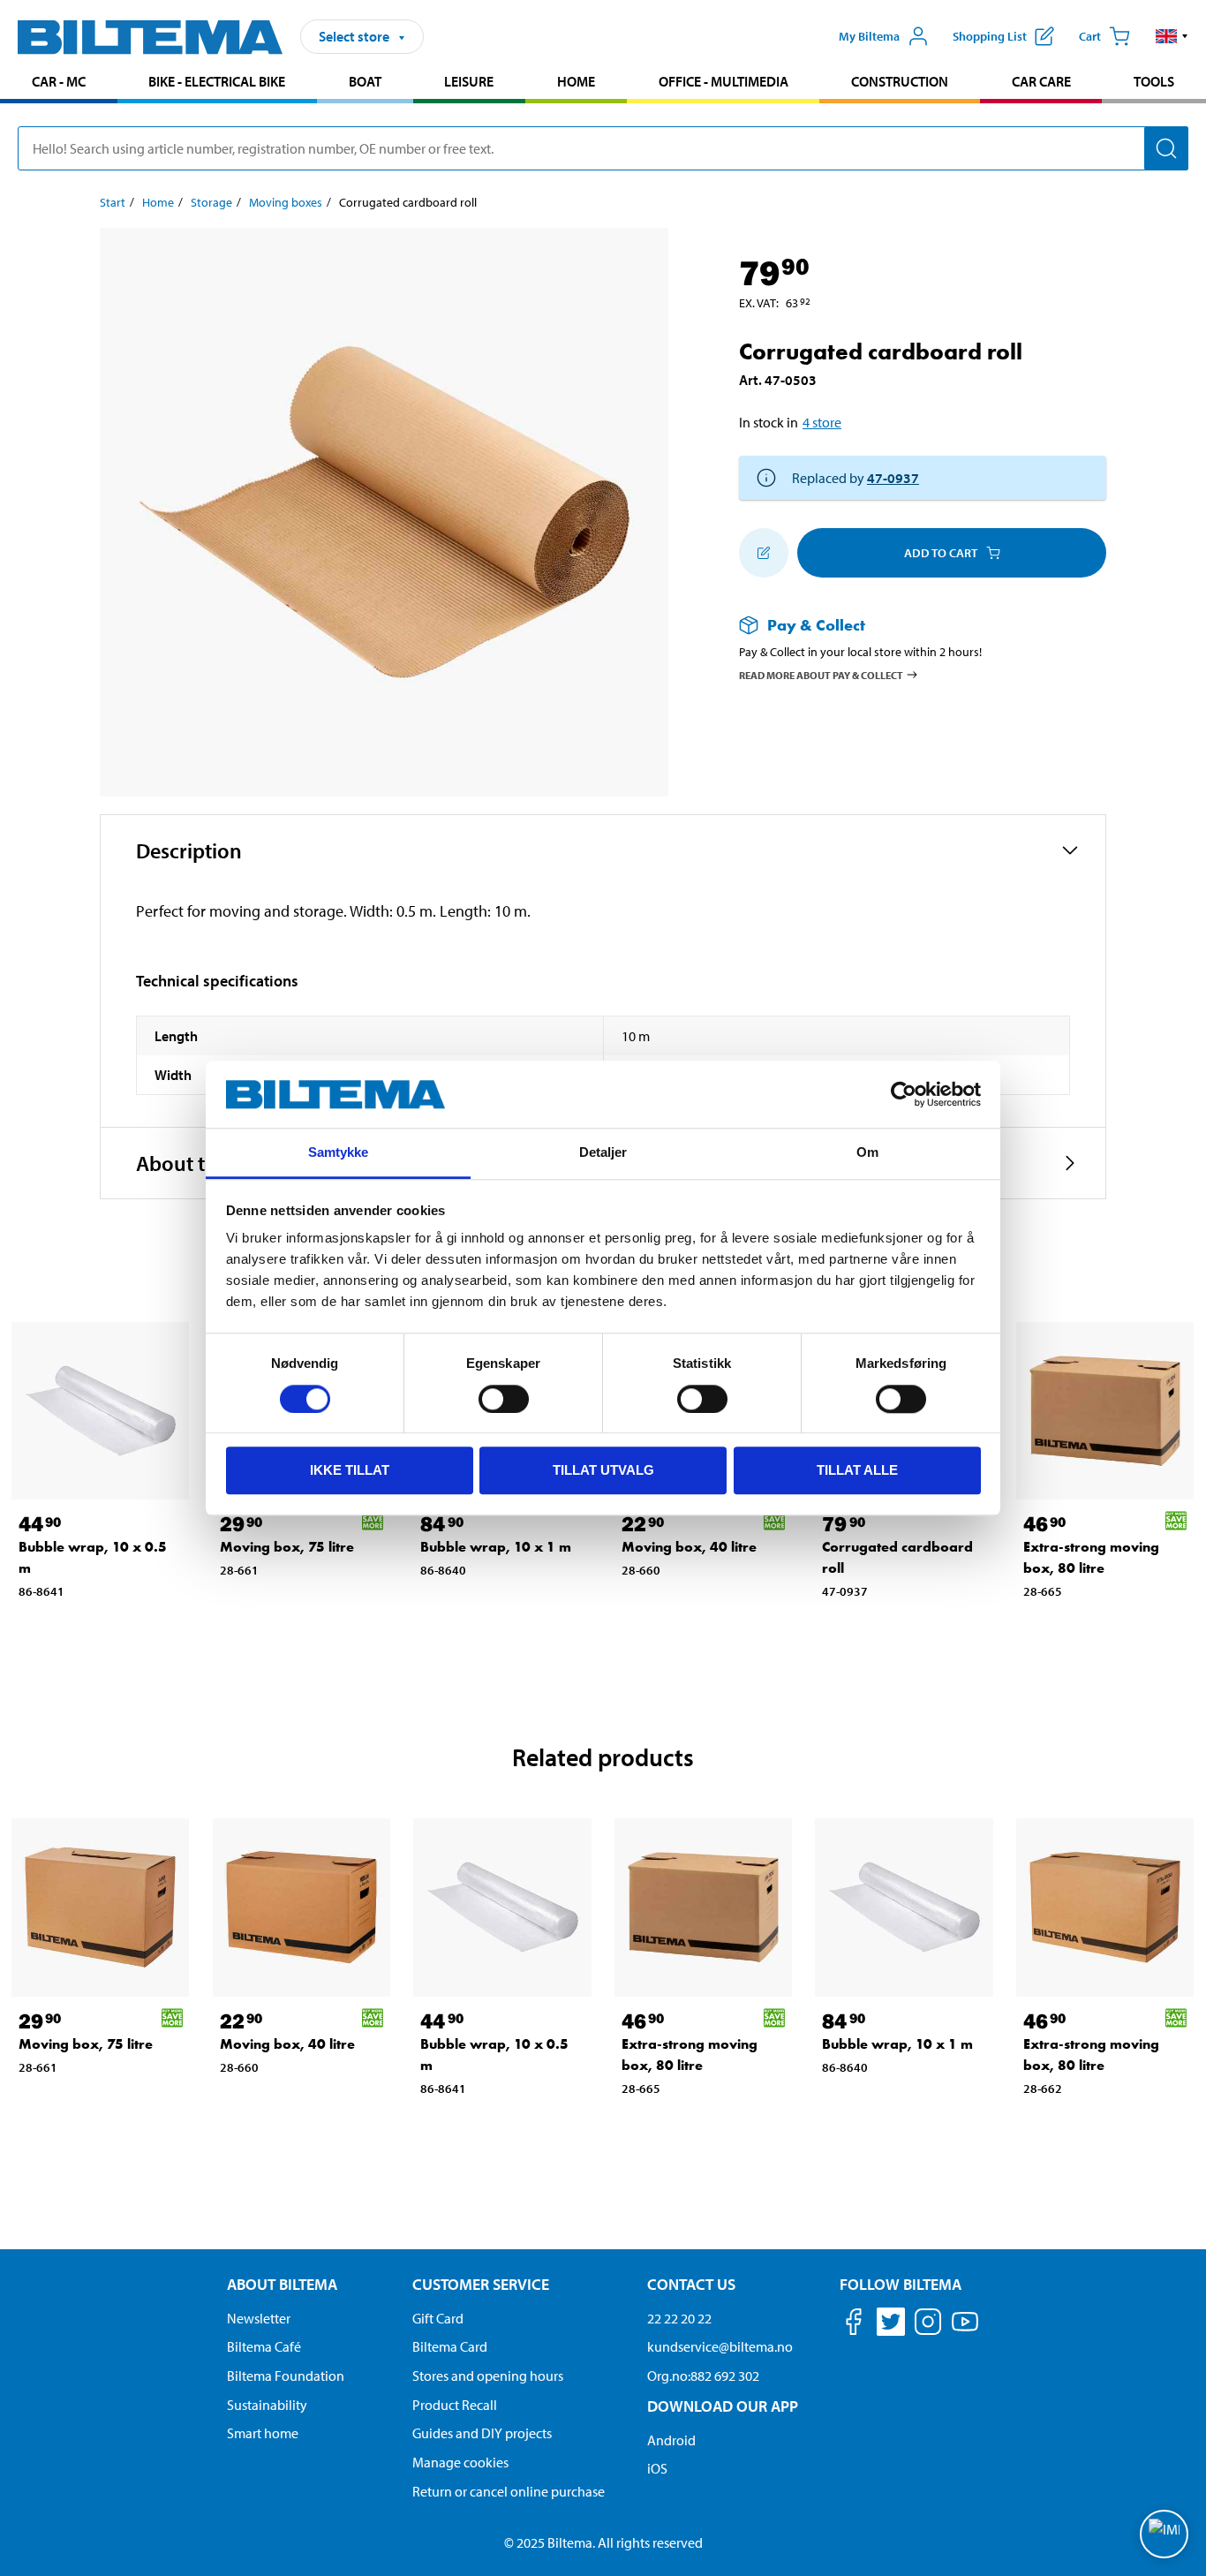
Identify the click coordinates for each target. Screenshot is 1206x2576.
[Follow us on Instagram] (928, 2325)
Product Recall (455, 2405)
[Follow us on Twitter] (891, 2325)
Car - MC (59, 81)
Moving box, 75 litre (287, 1547)
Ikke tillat (350, 1470)
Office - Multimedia (724, 81)
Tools (1154, 81)
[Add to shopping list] (764, 553)
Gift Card (438, 2318)
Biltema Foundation (286, 2376)
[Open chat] (1164, 2534)
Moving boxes (286, 202)
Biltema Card (450, 2346)
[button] (1172, 36)
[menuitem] (59, 83)
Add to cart (941, 553)
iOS (657, 2468)
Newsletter (259, 2318)
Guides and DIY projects (482, 2433)
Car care (1041, 81)
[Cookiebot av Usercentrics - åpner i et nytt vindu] (904, 1094)
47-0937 (893, 478)
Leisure (469, 81)
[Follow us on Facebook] (854, 2325)
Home (576, 81)
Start (113, 202)
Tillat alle (857, 1470)
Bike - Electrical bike (217, 81)
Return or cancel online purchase (509, 2491)
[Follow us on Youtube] (965, 2330)
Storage (211, 202)
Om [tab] (867, 1153)
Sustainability (267, 2405)
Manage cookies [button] (460, 2462)
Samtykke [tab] (339, 1153)
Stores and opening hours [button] (488, 2376)
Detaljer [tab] (603, 1153)
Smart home (263, 2433)
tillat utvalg (603, 1470)
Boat (365, 81)
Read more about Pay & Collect (821, 674)
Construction (900, 81)
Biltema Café (264, 2346)
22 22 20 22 (679, 2318)
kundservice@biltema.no (720, 2346)
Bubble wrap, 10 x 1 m (496, 1547)
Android (671, 2440)
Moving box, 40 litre (689, 1547)
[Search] (1166, 148)
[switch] (504, 1399)
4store (822, 422)
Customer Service (481, 2284)
